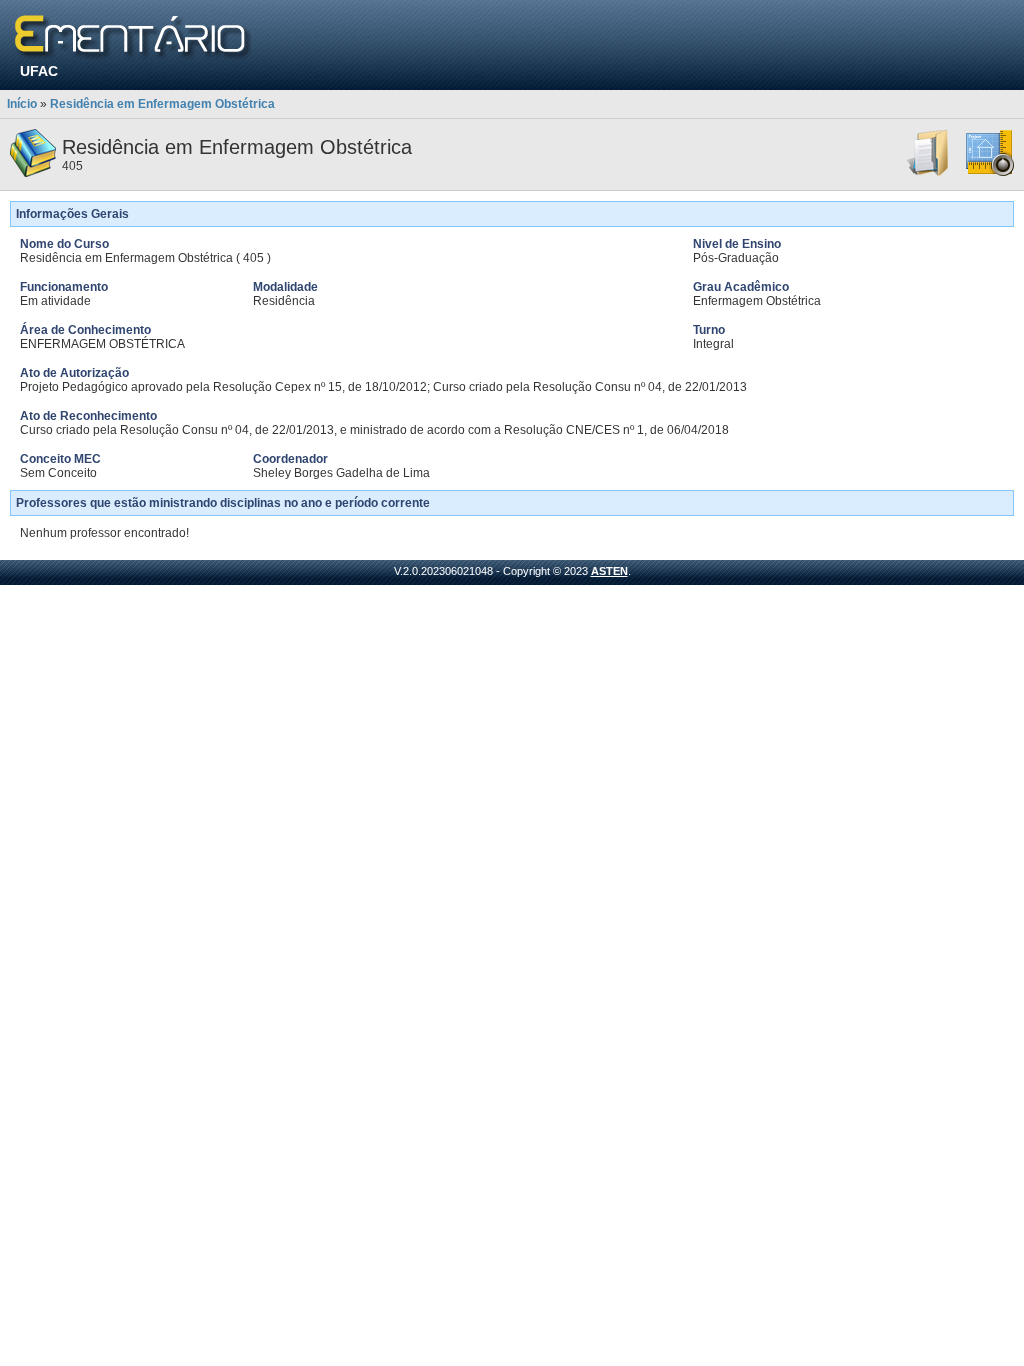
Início (22, 104)
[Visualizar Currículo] (929, 173)
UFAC (39, 71)
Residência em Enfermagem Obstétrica (162, 104)
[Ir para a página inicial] (133, 37)
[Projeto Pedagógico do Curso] (990, 173)
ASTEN (609, 571)
